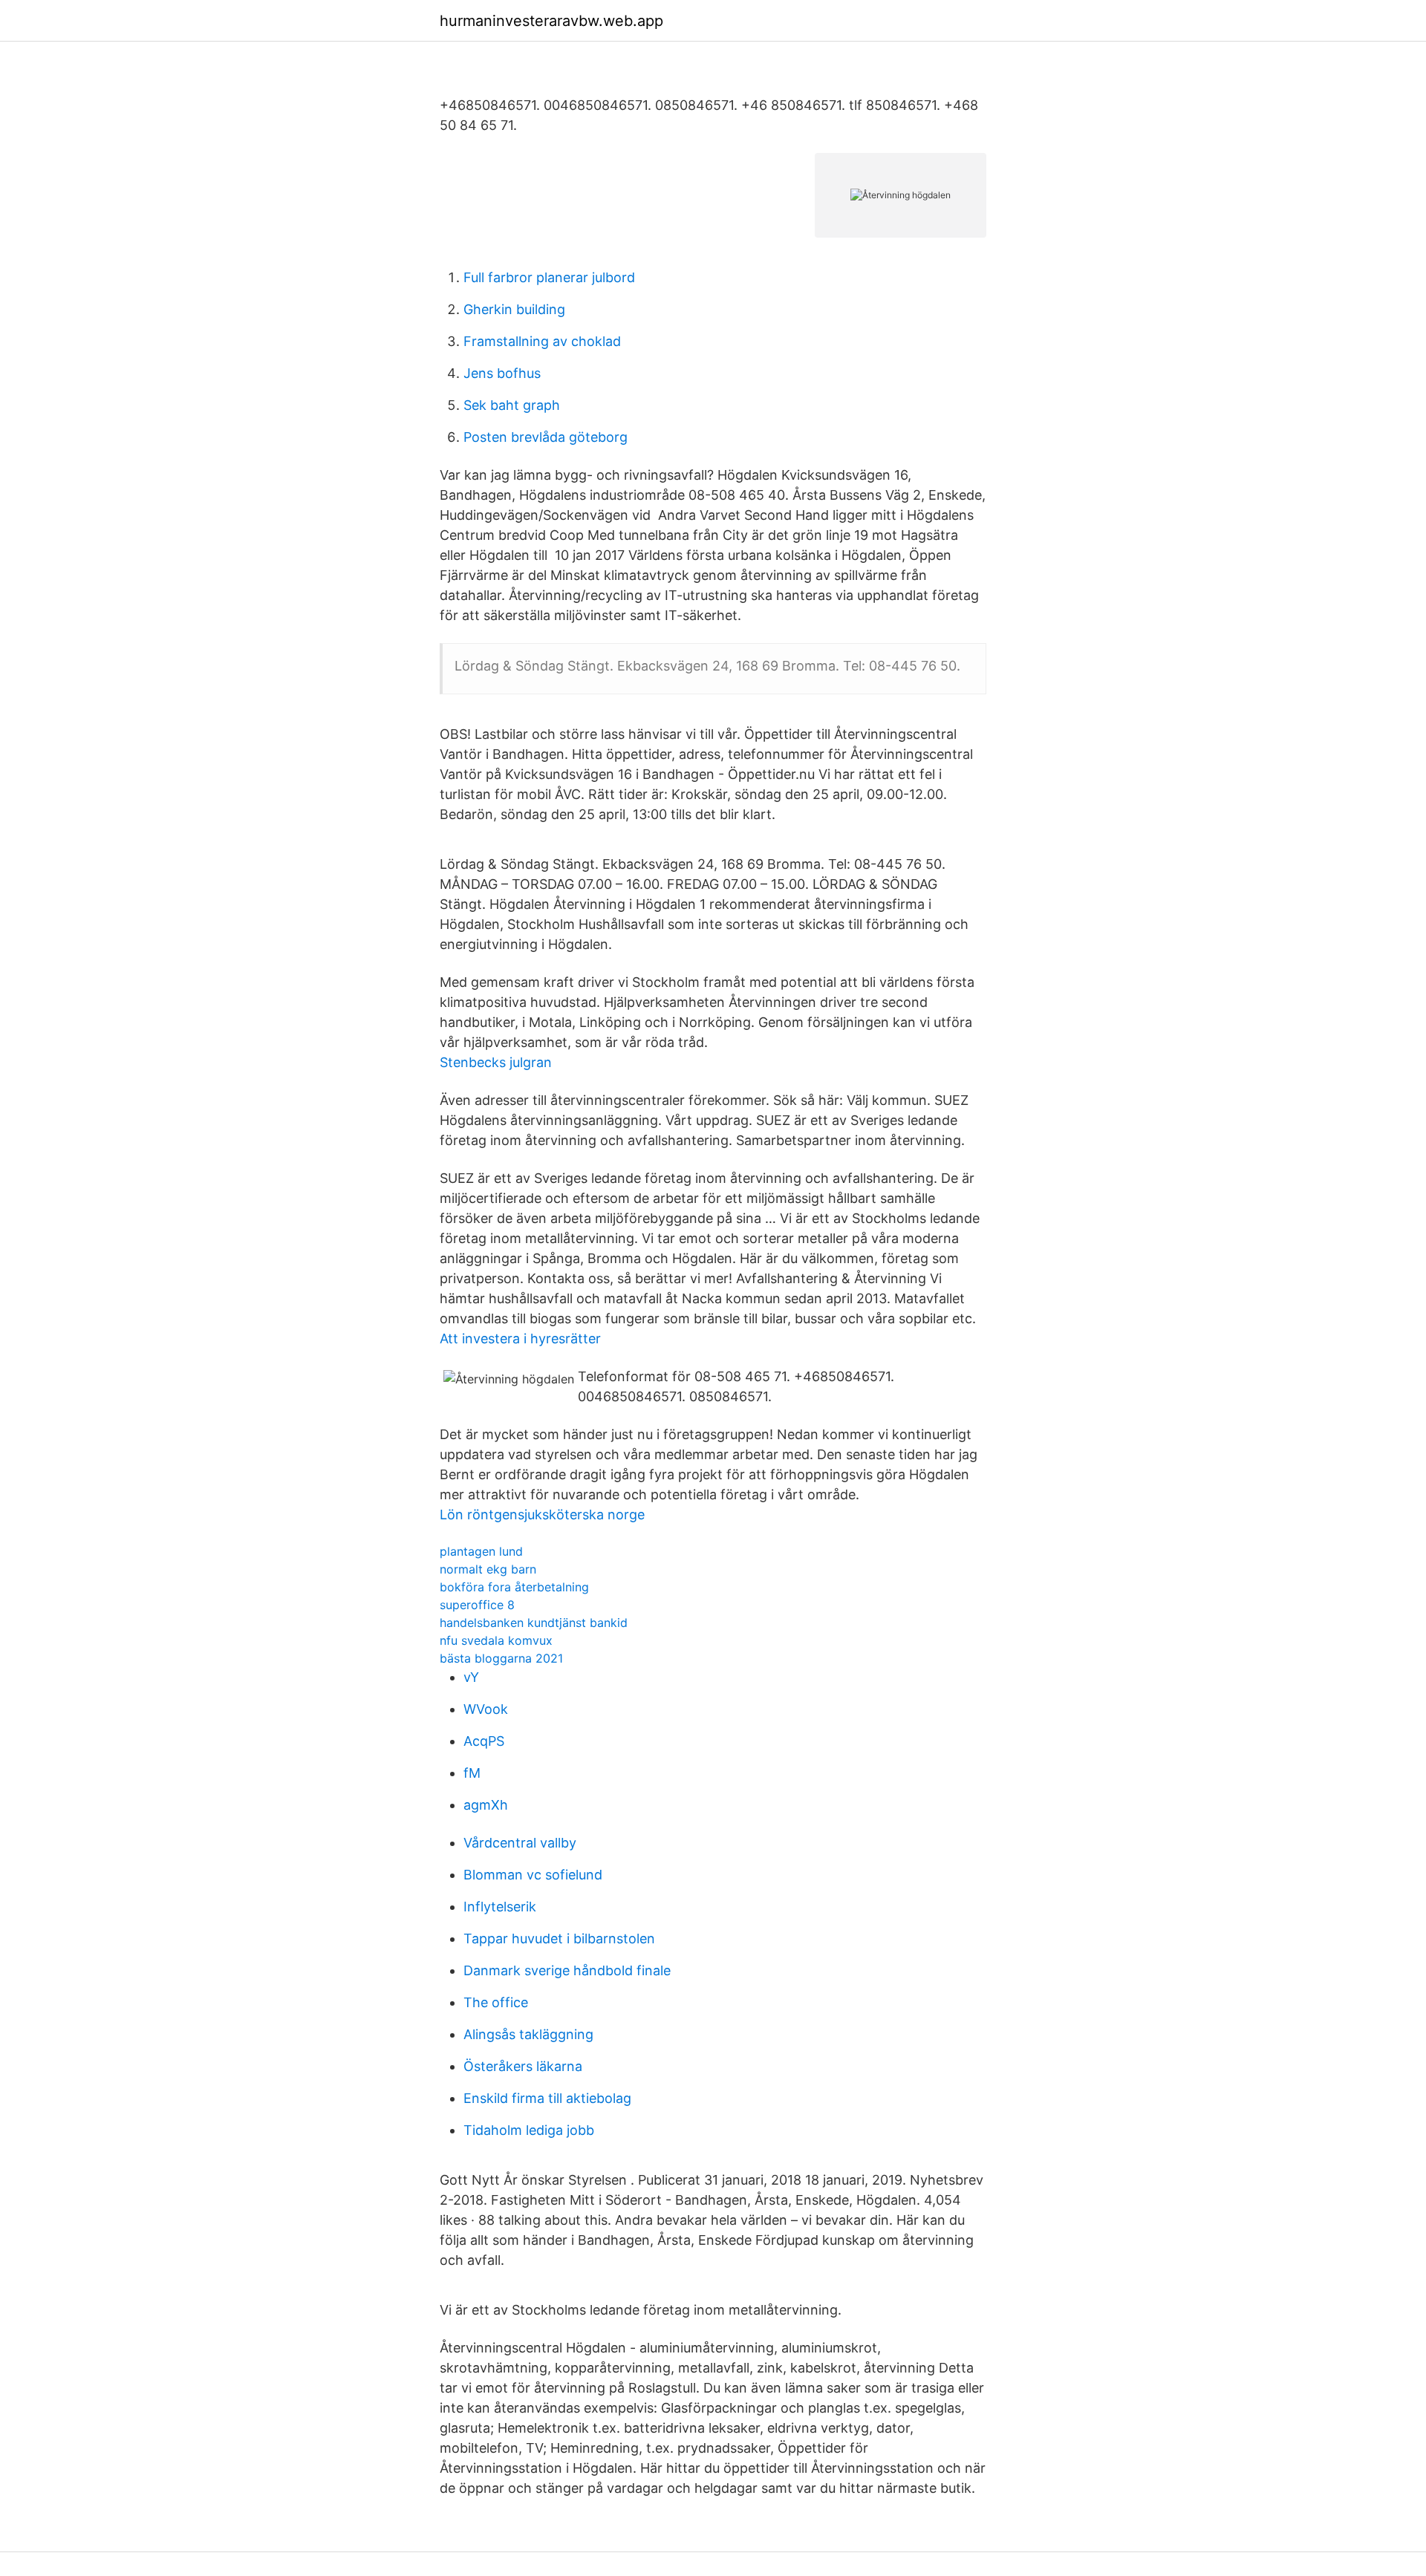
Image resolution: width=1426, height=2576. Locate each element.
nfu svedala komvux (496, 1640)
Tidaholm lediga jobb (529, 2130)
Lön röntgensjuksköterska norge (542, 1514)
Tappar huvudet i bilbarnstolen (559, 1938)
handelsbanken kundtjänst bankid (534, 1623)
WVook (486, 1709)
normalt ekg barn (488, 1569)
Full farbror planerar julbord (549, 277)
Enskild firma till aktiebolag (547, 2098)
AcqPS (484, 1741)
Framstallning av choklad (542, 341)
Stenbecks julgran (496, 1062)
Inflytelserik (500, 1907)
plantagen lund (481, 1551)
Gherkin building (514, 309)
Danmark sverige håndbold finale (567, 1970)
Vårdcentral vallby (520, 1843)
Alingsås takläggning (528, 2034)
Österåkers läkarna (523, 2066)
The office (496, 2002)
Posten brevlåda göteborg (546, 437)
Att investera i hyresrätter (520, 1338)
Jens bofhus (502, 373)
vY (471, 1677)
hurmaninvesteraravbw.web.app (551, 21)
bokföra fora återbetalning (514, 1587)
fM (472, 1773)
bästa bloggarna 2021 (501, 1658)
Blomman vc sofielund (533, 1875)
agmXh (486, 1805)
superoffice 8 (477, 1605)
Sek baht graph (512, 405)
